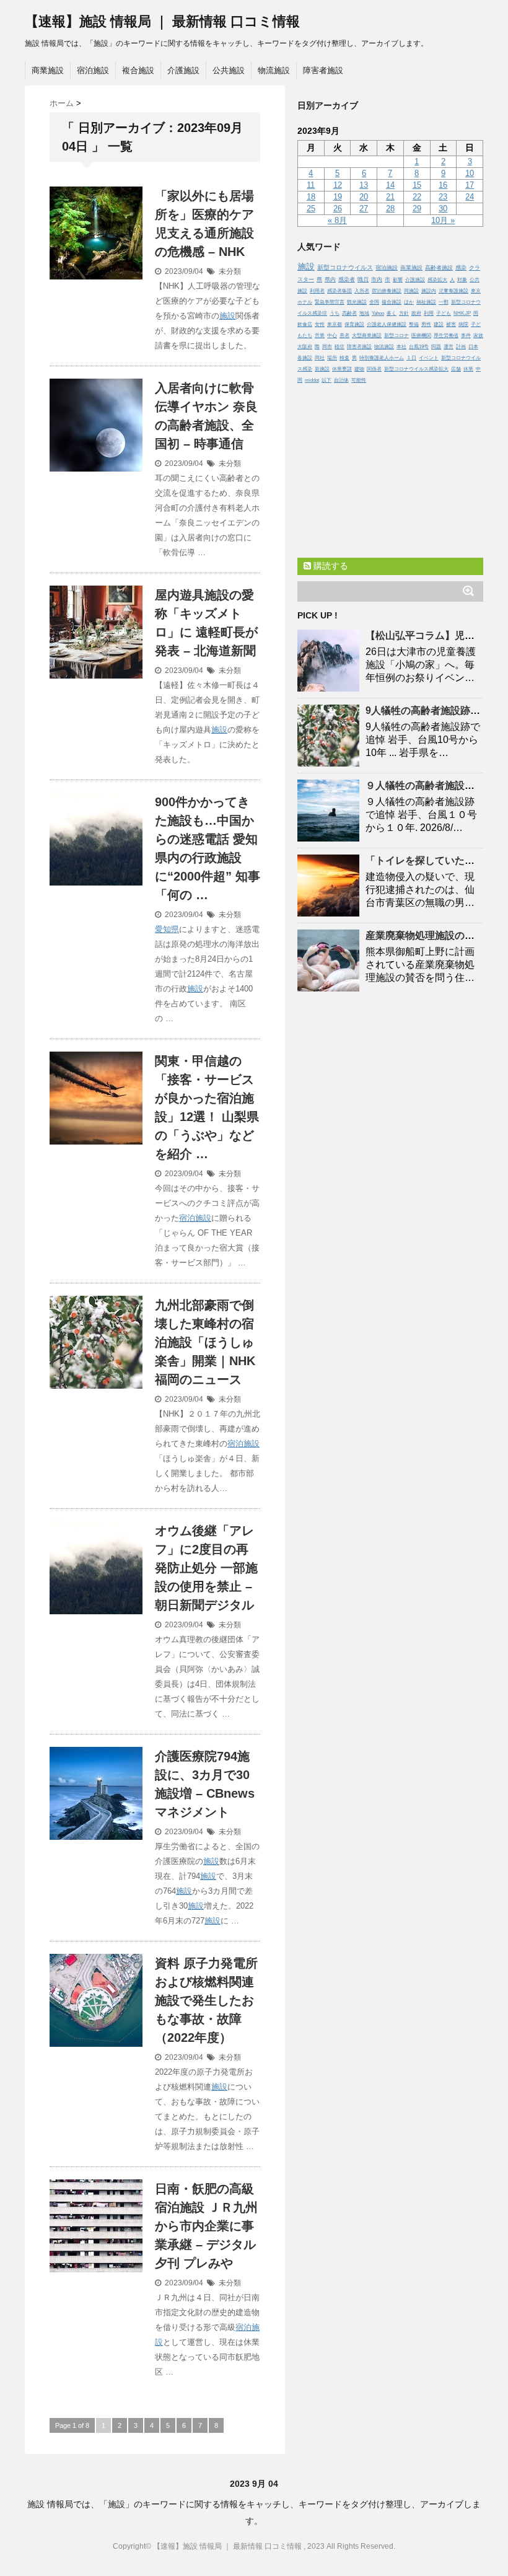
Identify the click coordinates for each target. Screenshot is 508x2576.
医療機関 (421, 336)
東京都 (335, 324)
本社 (401, 347)
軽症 (339, 347)
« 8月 (337, 220)
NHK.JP (462, 313)
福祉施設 (426, 302)
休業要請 (342, 369)
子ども (444, 313)
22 (417, 197)
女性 (320, 324)
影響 (398, 280)
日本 (473, 347)
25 (311, 209)
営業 (320, 336)
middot (312, 380)
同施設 (411, 291)
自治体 (341, 380)
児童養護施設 (453, 291)
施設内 (429, 291)
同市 (327, 347)
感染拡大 (437, 280)
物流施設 (274, 70)
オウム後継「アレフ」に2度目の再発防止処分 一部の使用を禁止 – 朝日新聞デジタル (206, 1568)
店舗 (456, 369)
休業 (468, 369)
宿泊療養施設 (387, 291)
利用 (429, 313)
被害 (451, 324)
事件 (466, 336)
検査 (344, 358)
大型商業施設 (367, 336)
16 (443, 185)
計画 (461, 347)
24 (470, 197)
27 (364, 209)
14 (390, 185)
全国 (374, 302)
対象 (462, 280)
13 (364, 185)
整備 (414, 324)
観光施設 (357, 302)
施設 (227, 316)
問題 (436, 347)
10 (470, 173)
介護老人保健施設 (387, 324)
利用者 (317, 291)
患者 (344, 336)
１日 (411, 358)
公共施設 (229, 70)
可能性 (359, 380)
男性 (426, 324)
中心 (332, 336)
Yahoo (378, 313)
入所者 (362, 291)
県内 (330, 279)
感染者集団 (339, 291)
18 (311, 197)
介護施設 (183, 70)
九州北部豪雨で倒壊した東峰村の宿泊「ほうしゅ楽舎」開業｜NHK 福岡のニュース (205, 1342)
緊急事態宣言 (330, 302)
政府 (416, 313)
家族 (478, 336)
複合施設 (138, 70)
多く (392, 313)
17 (470, 185)
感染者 (347, 279)
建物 (359, 369)
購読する (330, 566)
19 (338, 197)
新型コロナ (396, 336)
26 (338, 209)
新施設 (322, 369)
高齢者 (349, 313)
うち (335, 313)
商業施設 (48, 70)
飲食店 (305, 324)
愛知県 (167, 929)
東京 (476, 291)
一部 (444, 302)
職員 (363, 279)
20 (364, 197)
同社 (320, 358)
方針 (404, 313)
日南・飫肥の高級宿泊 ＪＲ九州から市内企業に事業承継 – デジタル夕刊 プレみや (206, 2226)
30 (443, 209)
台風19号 (419, 347)
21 (390, 197)
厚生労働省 (446, 336)
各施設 (305, 358)
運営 (449, 347)
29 (417, 209)
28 (390, 209)
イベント (429, 358)
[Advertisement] (390, 468)
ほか (409, 302)
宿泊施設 (93, 70)
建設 (439, 324)
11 (311, 185)
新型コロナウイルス (345, 267)
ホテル (305, 302)
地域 (364, 313)
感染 (461, 268)
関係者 (374, 369)
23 (443, 197)
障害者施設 (323, 70)
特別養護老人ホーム (382, 358)
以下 (326, 380)
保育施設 (354, 324)
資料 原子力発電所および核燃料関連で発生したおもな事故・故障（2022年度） (206, 2000)
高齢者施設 (439, 268)
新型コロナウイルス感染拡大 (416, 369)
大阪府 (305, 347)
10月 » (443, 220)
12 (338, 185)
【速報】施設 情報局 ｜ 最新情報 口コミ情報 (162, 21)
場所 (332, 358)
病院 (463, 324)
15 (417, 185)
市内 (377, 279)
